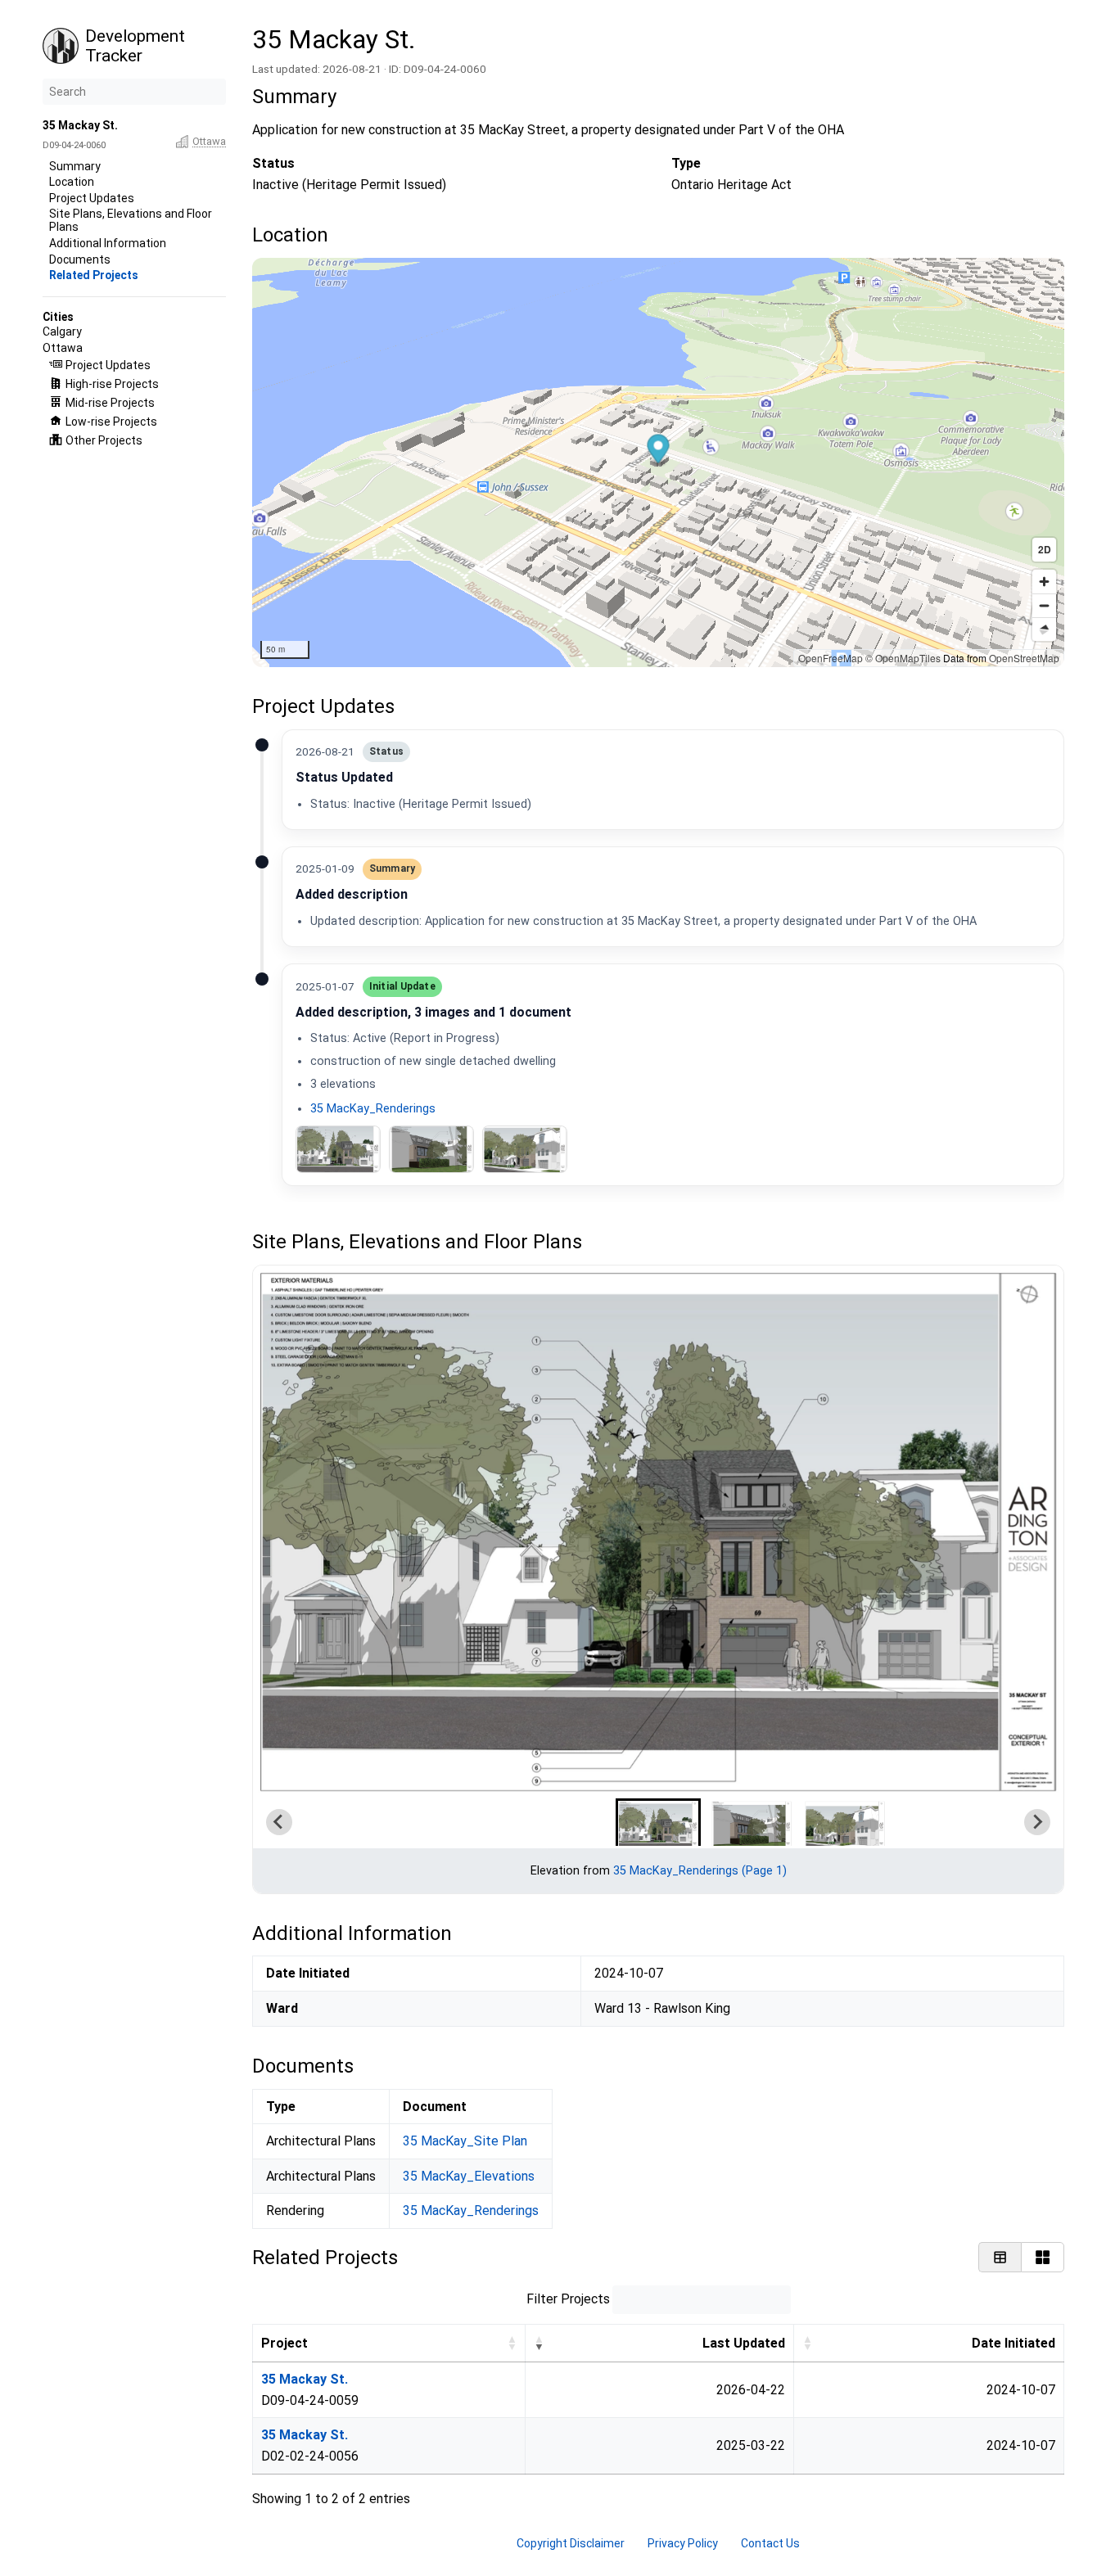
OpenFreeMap (831, 658)
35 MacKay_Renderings (372, 1109)
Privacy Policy (683, 2543)
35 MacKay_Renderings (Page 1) (699, 1871)
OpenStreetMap (1024, 658)
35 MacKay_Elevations (469, 2176)
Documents (80, 259)
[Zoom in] (1044, 582)
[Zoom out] (1044, 605)
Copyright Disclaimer (571, 2543)
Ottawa (209, 141)
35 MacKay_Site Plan (465, 2141)
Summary (75, 166)
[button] (658, 451)
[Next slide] (1037, 1822)
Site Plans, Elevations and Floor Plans (131, 220)
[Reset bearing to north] (1044, 629)
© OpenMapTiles (903, 658)
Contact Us (770, 2543)
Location (72, 182)
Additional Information (108, 243)
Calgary (62, 332)
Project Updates (92, 198)
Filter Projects (567, 2299)
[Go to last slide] (279, 1822)
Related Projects (94, 275)
